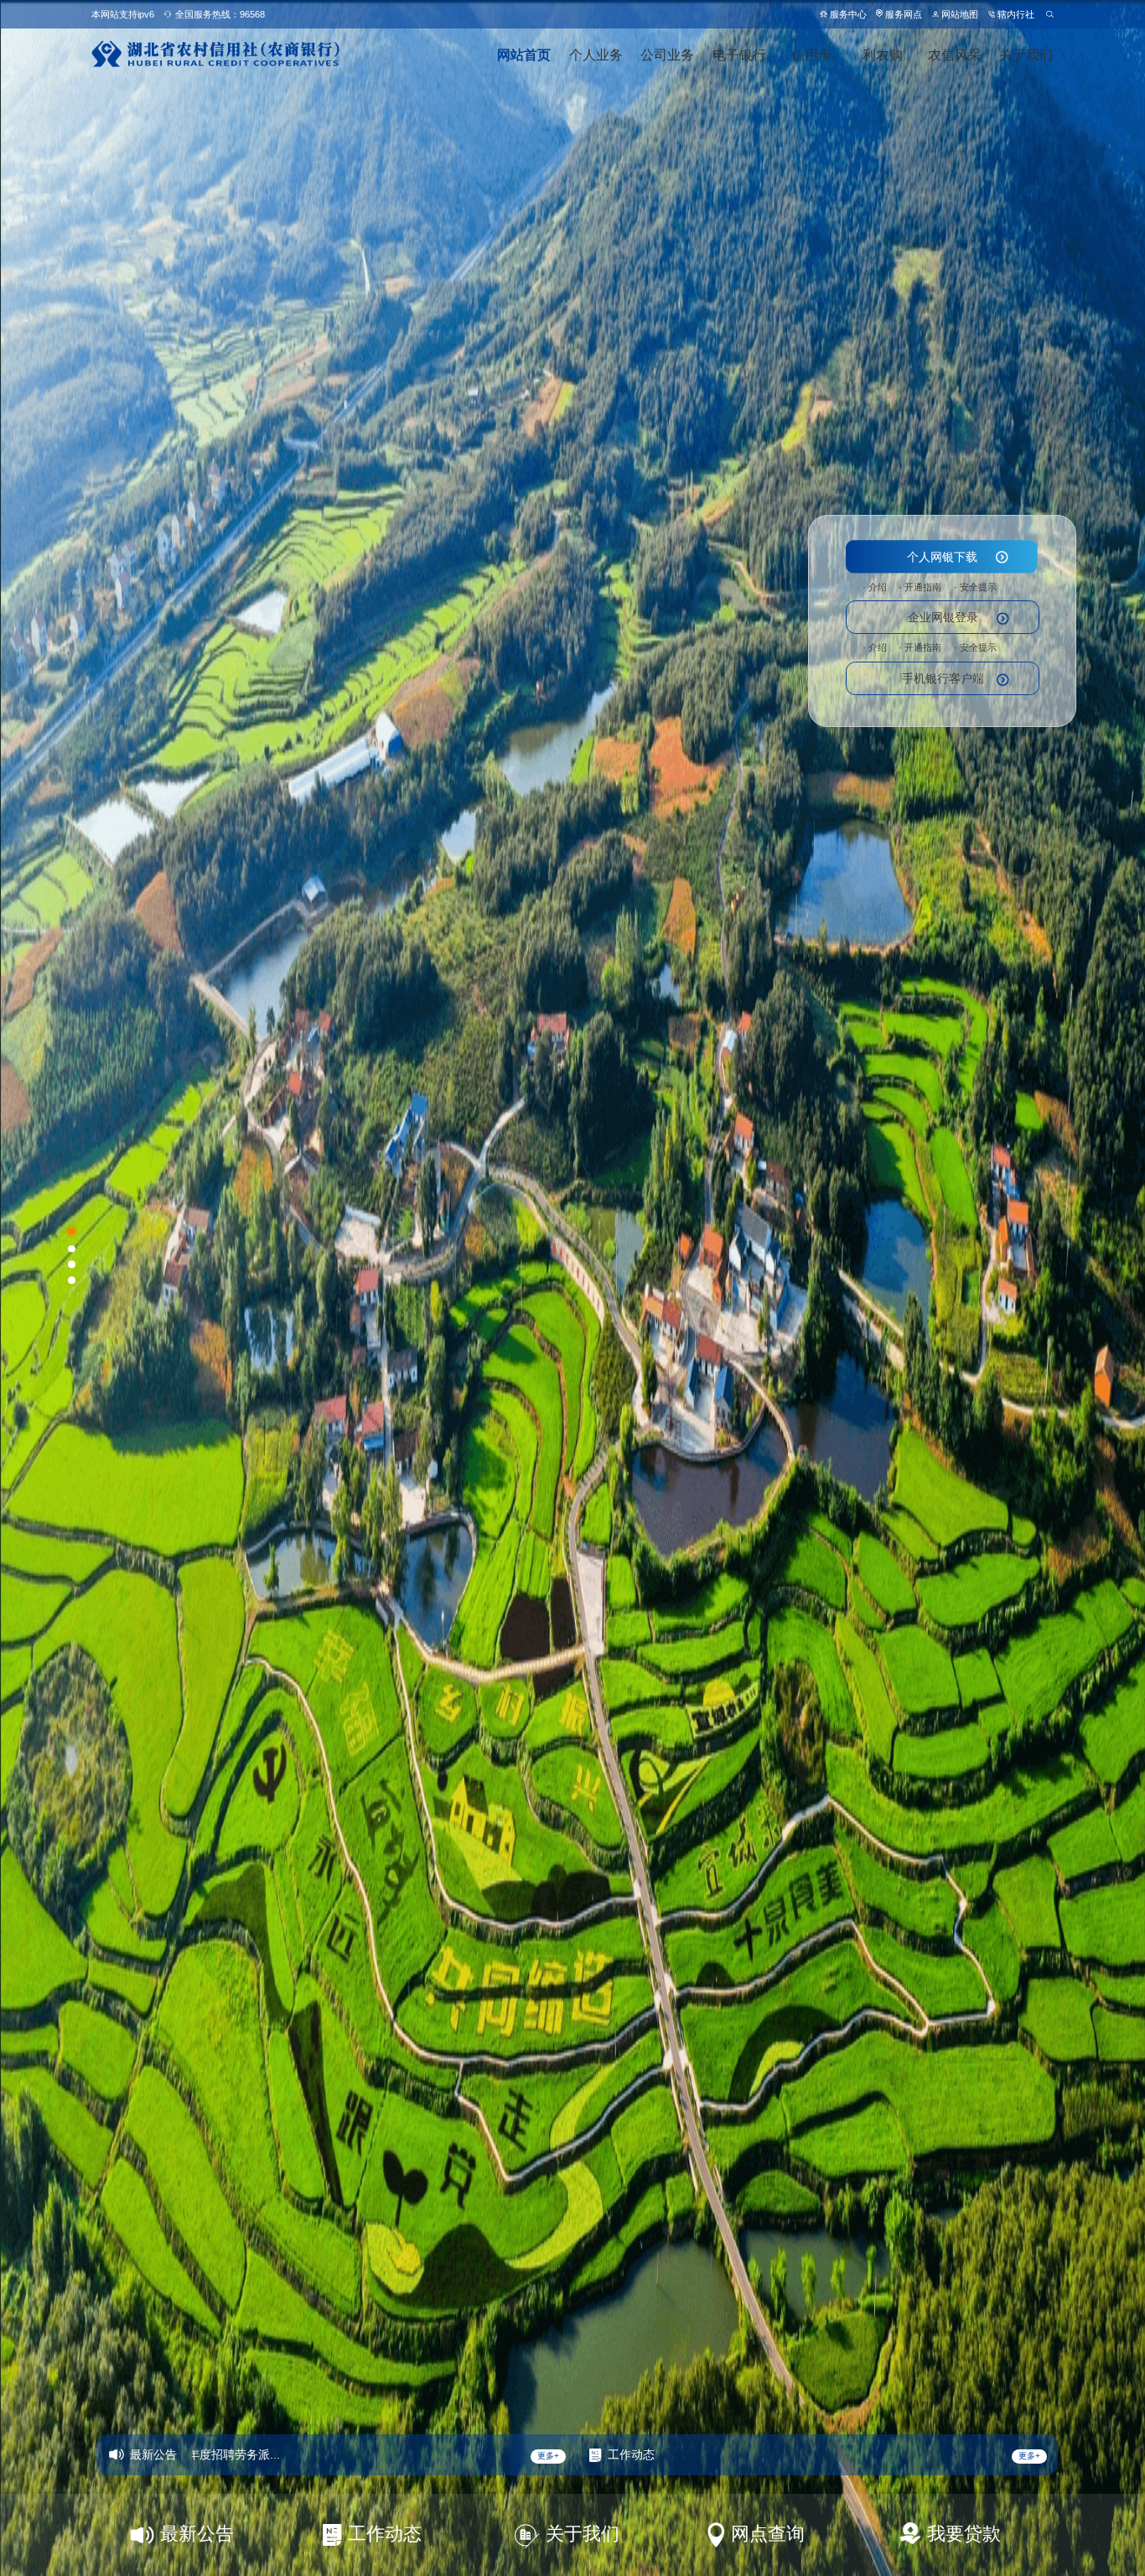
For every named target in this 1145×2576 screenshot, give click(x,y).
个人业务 (596, 55)
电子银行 (739, 55)
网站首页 (524, 55)
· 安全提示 (975, 587)
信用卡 (811, 55)
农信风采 (955, 55)
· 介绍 (875, 587)
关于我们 (1026, 55)
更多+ (548, 2456)
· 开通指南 (920, 587)
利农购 (883, 55)
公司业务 (667, 55)
